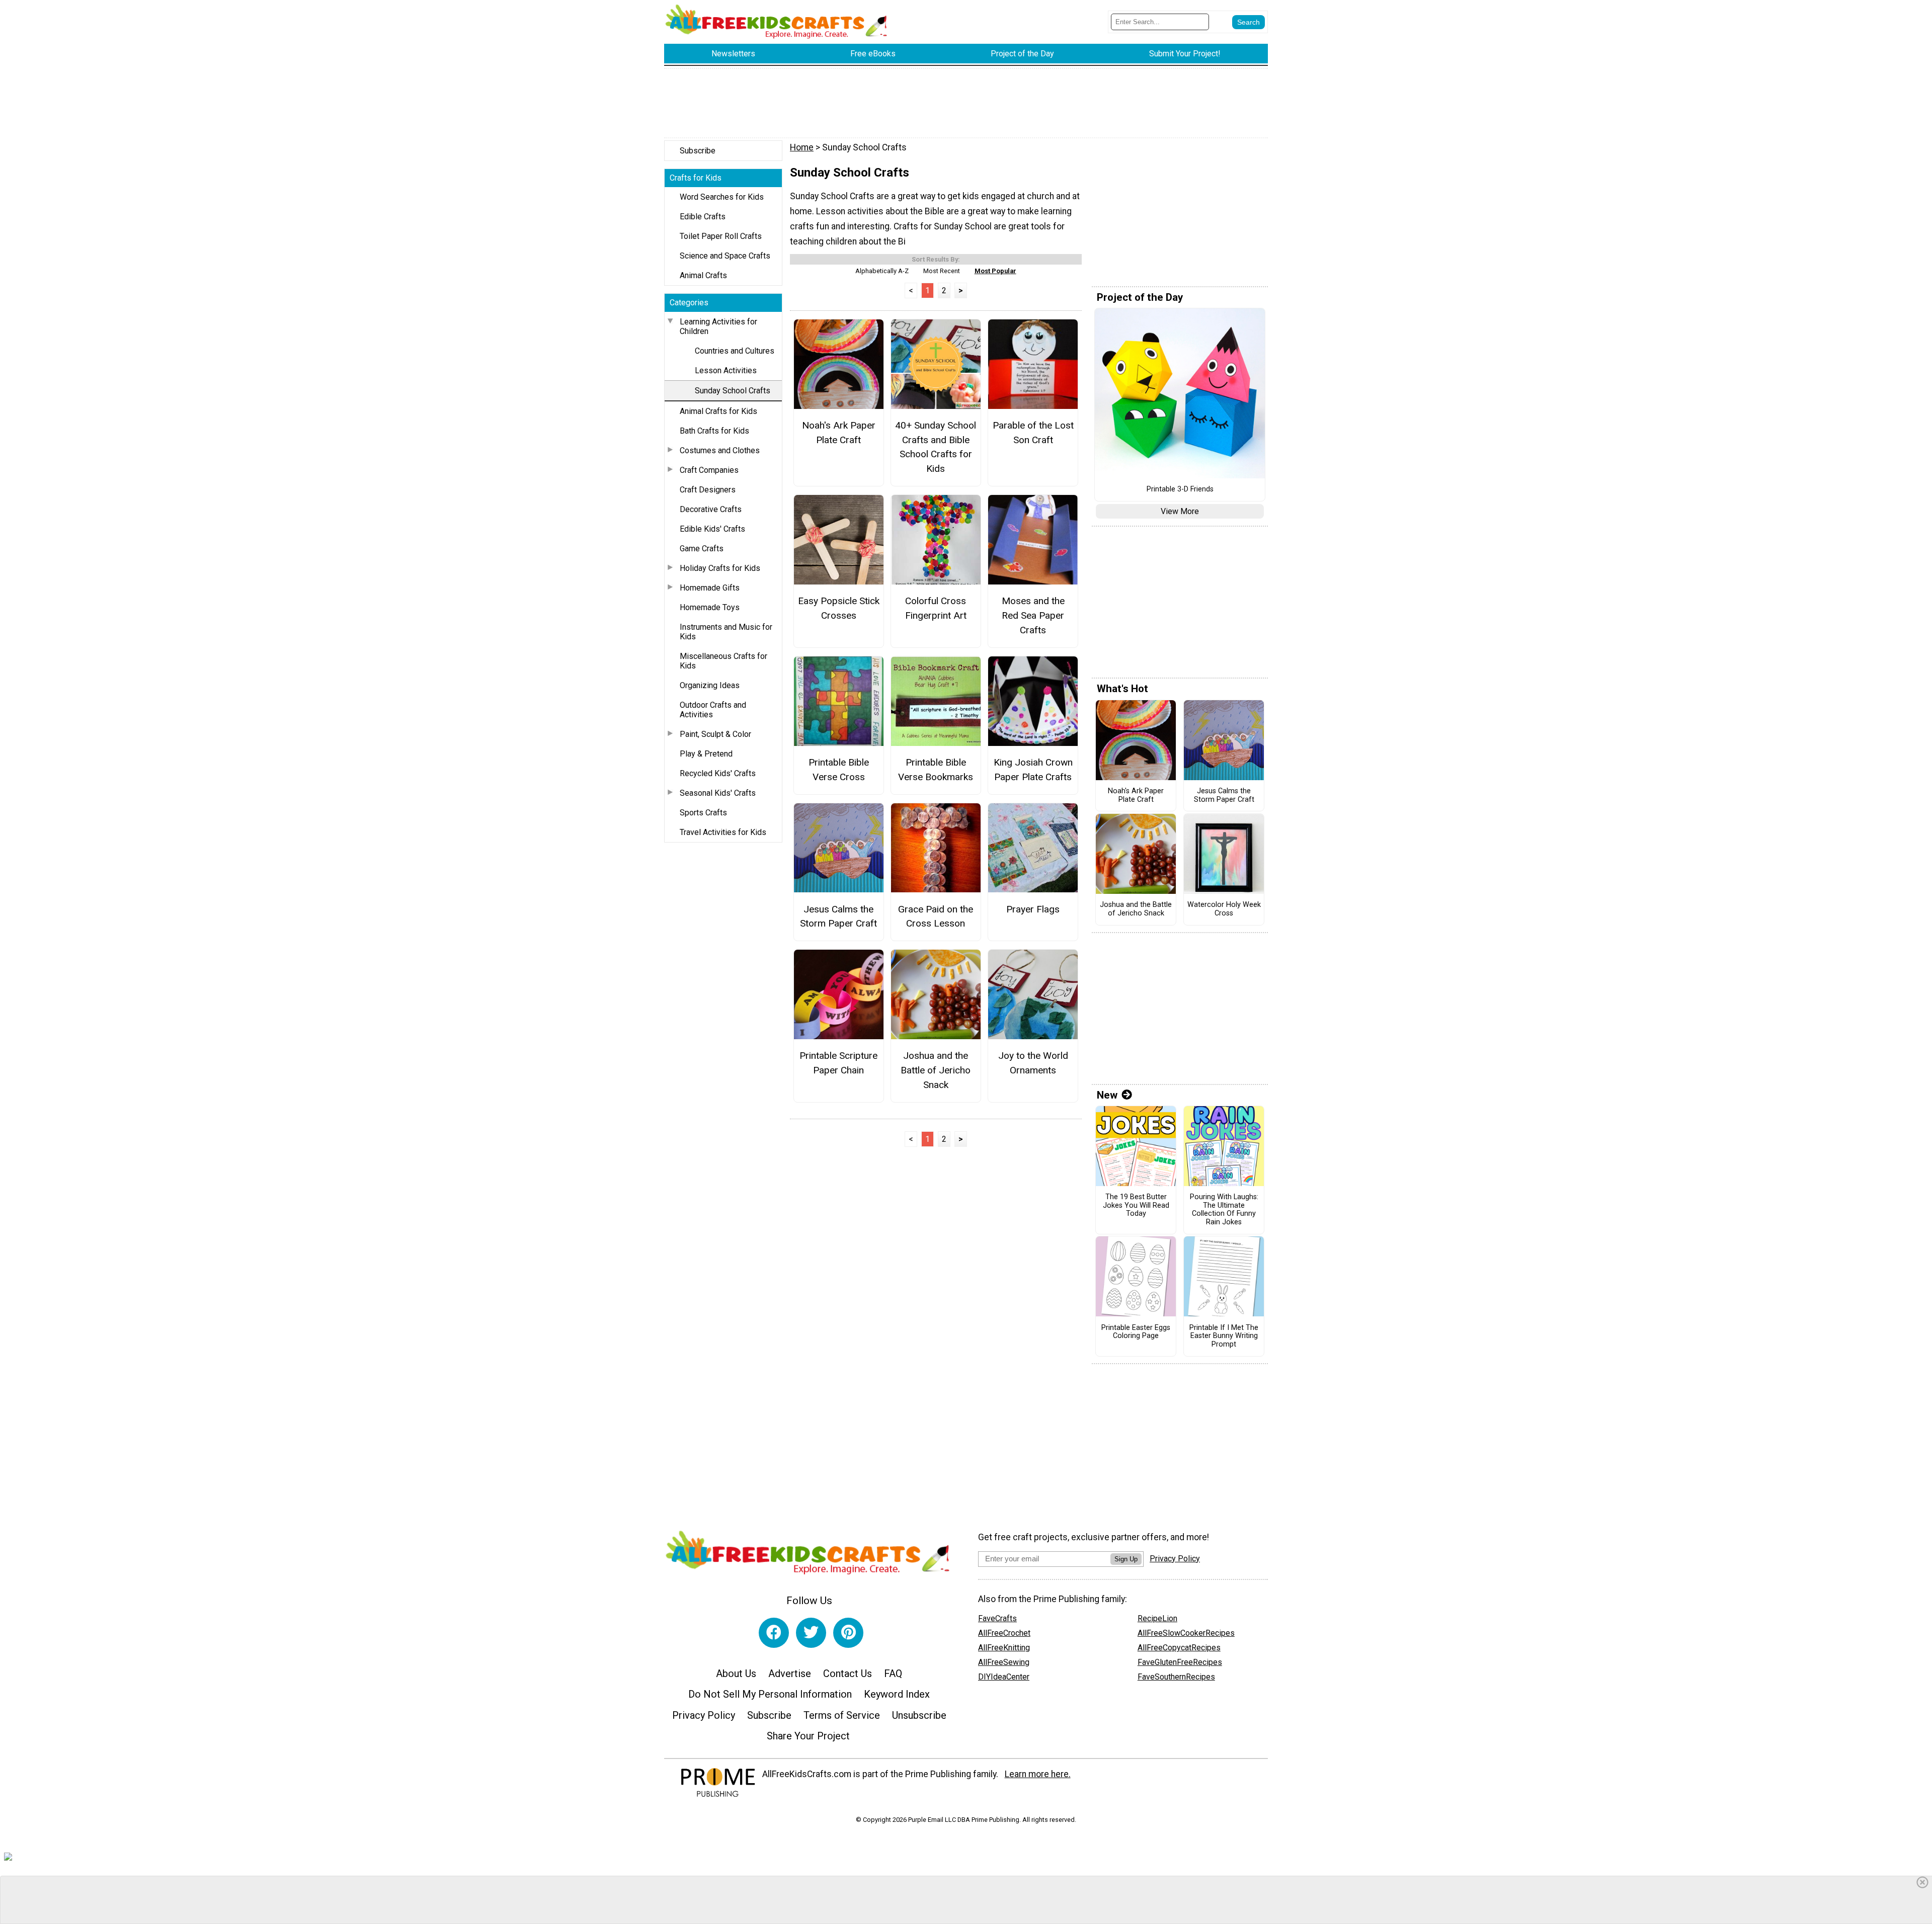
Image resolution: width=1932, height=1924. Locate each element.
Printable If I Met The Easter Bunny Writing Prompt (1224, 1336)
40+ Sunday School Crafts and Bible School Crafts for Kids (936, 447)
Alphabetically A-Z (882, 271)
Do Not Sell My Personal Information (770, 1694)
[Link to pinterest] (848, 1633)
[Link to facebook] (774, 1633)
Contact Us (848, 1674)
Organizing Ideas (710, 685)
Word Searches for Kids (722, 197)
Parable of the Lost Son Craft (1033, 433)
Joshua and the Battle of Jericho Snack (936, 1070)
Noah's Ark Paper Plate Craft (839, 433)
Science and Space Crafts (725, 256)
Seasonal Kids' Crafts (718, 793)
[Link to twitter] (811, 1633)
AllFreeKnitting (1004, 1648)
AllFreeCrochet (1004, 1633)
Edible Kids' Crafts (712, 529)
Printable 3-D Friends (1180, 489)
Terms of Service (842, 1715)
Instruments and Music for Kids (726, 632)
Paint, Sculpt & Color (715, 734)
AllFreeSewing (1004, 1662)
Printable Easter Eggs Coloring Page (1136, 1332)
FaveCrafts (997, 1618)
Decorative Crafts (711, 509)
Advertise (790, 1674)
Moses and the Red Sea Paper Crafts (1033, 615)
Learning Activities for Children (718, 326)
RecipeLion (1157, 1618)
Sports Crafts (703, 813)
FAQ (893, 1674)
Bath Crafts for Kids (714, 431)
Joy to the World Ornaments (1033, 1063)
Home (802, 147)
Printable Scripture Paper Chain (838, 1063)
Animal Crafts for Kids (718, 411)
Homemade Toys (710, 607)
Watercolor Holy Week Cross (1224, 909)
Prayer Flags (1033, 909)
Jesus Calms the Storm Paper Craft (838, 916)
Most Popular (995, 271)
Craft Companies (709, 470)
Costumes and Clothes (720, 450)
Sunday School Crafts (733, 391)
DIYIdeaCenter (1004, 1677)
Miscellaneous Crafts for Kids (723, 661)
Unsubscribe (919, 1715)
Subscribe (698, 151)
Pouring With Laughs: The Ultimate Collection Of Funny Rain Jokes (1224, 1210)
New (1107, 1095)
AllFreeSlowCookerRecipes (1186, 1633)
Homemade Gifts (710, 588)
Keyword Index (897, 1694)
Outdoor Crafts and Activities (713, 710)
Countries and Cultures (735, 351)
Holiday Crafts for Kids (720, 568)
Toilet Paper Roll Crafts (721, 236)
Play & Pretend (706, 754)
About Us (736, 1674)
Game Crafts (702, 549)
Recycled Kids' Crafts (718, 773)
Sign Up (1126, 1559)
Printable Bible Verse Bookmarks (936, 770)
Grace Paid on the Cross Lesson (936, 916)
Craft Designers (708, 490)
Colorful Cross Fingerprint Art (936, 608)
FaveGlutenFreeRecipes (1180, 1662)
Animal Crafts (703, 275)
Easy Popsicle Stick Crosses (838, 608)
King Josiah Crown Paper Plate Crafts (1033, 770)
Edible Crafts (703, 217)
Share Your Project (808, 1736)
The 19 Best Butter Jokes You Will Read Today (1136, 1205)
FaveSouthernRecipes (1176, 1677)
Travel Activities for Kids (723, 832)
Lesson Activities (726, 370)
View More (1180, 511)
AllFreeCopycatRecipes (1179, 1648)
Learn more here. (1038, 1774)
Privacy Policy (704, 1715)
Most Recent (942, 271)
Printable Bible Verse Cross (839, 770)
